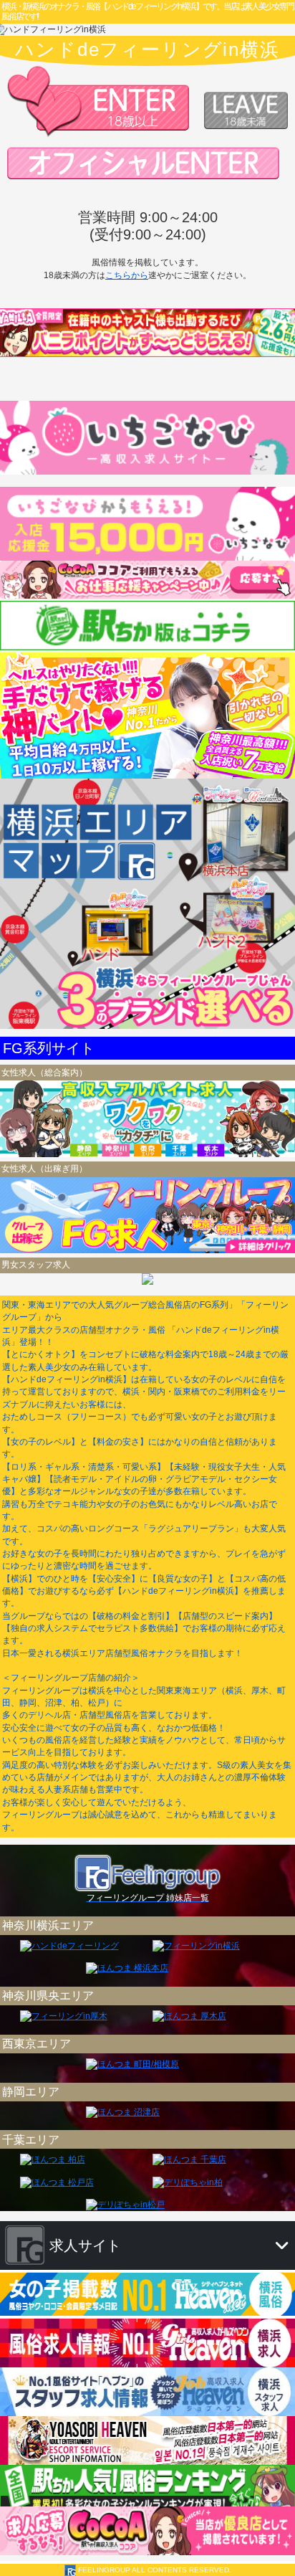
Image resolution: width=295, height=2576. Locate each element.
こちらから (127, 275)
